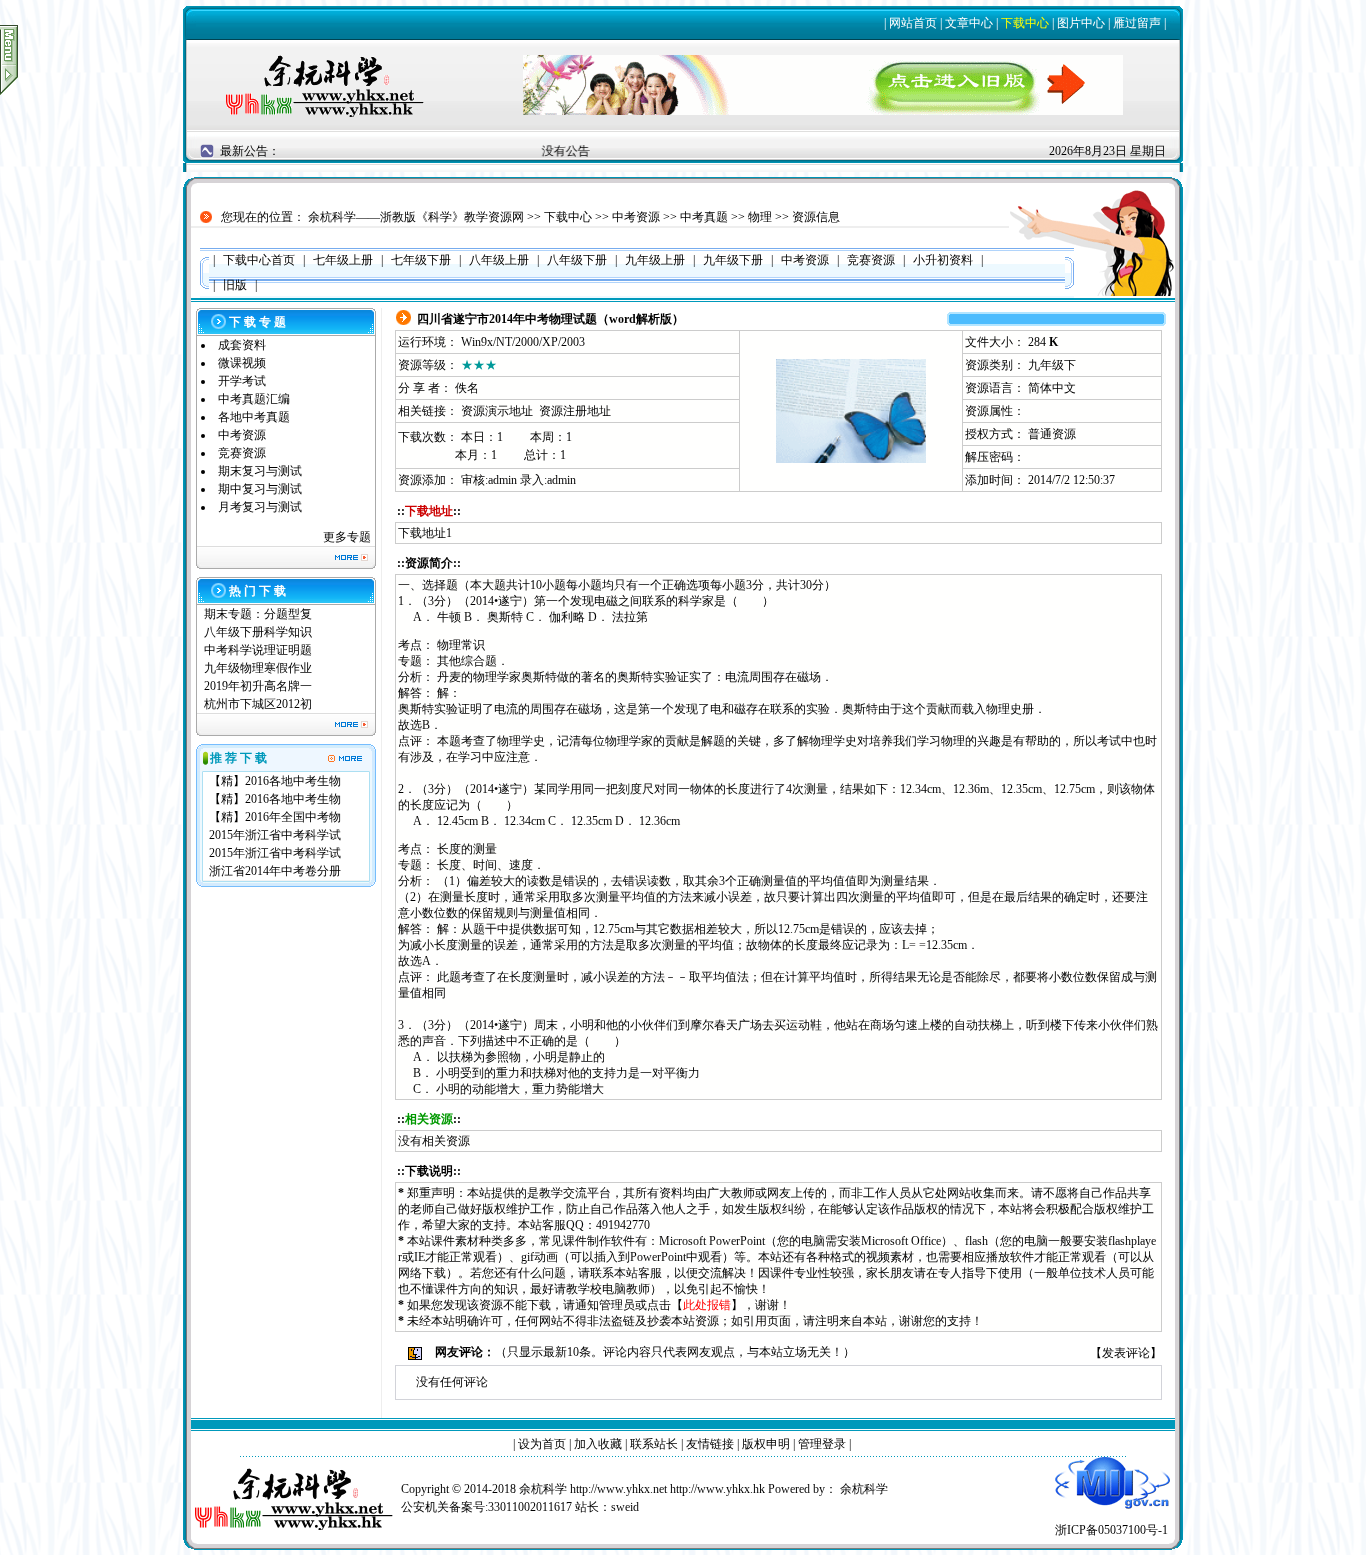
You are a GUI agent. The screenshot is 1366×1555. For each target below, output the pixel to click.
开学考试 (242, 381)
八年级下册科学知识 (258, 632)
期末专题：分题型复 (258, 614)
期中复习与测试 (260, 489)
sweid (625, 1507)
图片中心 (1081, 23)
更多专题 (347, 537)
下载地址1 (425, 533)
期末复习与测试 (260, 471)
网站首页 (913, 23)
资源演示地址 (497, 411)
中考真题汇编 (254, 399)
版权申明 (766, 1444)
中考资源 (636, 217)
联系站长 (654, 1444)
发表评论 (1126, 1353)
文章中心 (969, 23)
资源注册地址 (575, 411)
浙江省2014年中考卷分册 (275, 871)
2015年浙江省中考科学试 (275, 835)
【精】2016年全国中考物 (275, 817)
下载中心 (1025, 23)
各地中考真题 (254, 417)
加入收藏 (598, 1444)
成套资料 (242, 345)
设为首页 (542, 1444)
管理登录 (822, 1444)
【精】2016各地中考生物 (275, 781)
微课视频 (242, 363)
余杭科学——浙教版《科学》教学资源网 (416, 217)
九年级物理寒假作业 (258, 668)
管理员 (617, 1305)
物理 (760, 217)
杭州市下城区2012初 (258, 704)
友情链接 (710, 1444)
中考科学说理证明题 (258, 650)
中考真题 (704, 217)
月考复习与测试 (260, 507)
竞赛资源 (242, 453)
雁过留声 (1137, 23)
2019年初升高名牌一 (258, 686)
